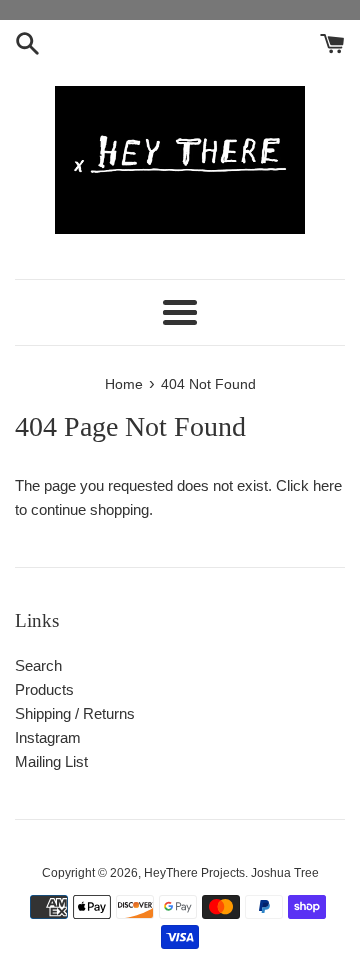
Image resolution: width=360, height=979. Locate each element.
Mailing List (51, 761)
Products (44, 689)
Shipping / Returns (75, 713)
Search (38, 665)
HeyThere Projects (194, 873)
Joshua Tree (285, 873)
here (327, 485)
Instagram (48, 737)
